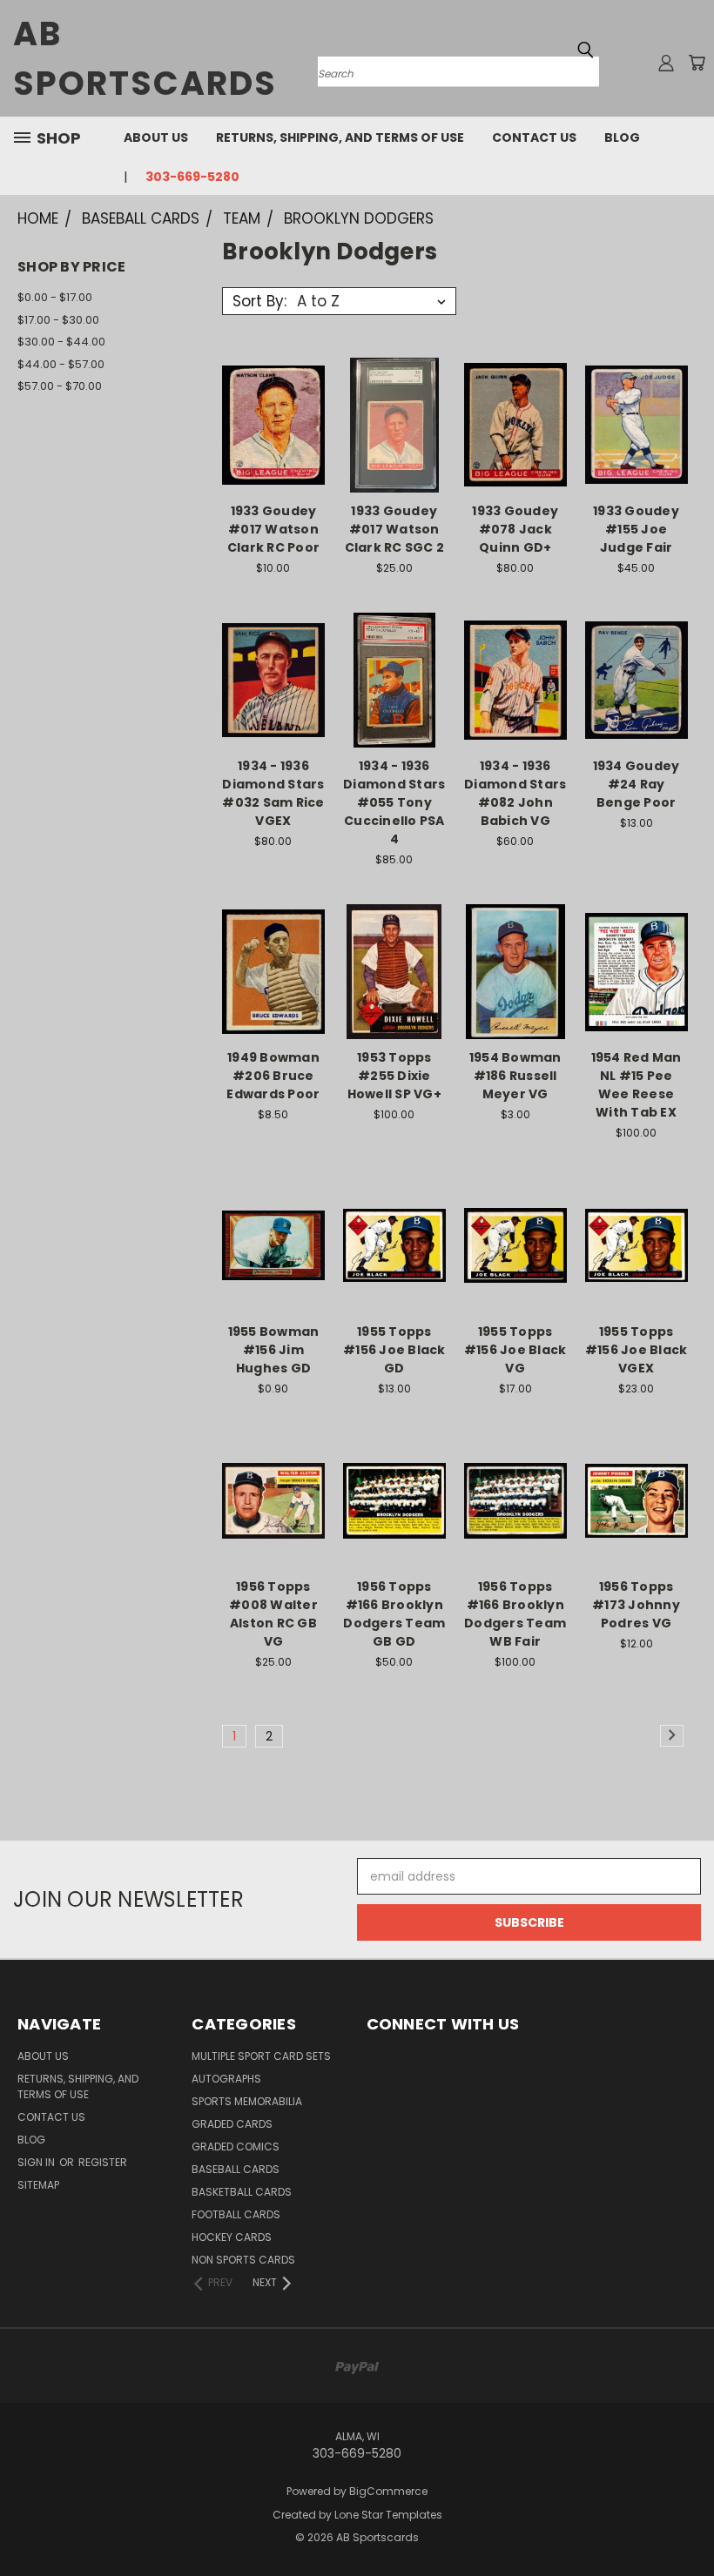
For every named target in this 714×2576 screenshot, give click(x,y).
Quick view (273, 389)
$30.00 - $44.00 (61, 342)
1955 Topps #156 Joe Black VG (515, 1350)
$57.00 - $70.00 (60, 386)
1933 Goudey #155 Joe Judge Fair (636, 529)
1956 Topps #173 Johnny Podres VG (636, 1605)
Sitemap (38, 2185)
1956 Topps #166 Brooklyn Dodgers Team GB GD (394, 1614)
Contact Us (534, 138)
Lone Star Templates (388, 2515)
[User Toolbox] (666, 63)
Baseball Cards (236, 2169)
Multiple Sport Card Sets (261, 2056)
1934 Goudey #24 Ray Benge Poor (637, 784)
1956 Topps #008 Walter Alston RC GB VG (273, 1614)
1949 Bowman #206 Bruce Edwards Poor (273, 1076)
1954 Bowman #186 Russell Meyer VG (515, 1076)
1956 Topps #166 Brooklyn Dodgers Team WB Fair (515, 1614)
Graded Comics (236, 2147)
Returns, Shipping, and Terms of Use (340, 138)
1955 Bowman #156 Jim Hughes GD (274, 1350)
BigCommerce (388, 2491)
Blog (622, 138)
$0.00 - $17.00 (55, 297)
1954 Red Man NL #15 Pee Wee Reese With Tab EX (637, 1085)
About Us (156, 138)
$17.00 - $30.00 (58, 320)
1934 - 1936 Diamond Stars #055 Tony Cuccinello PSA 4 (394, 802)
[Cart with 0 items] (697, 63)
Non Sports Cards (243, 2260)
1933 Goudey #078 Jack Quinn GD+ (515, 529)
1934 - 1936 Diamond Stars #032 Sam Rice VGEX (273, 793)
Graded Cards (232, 2124)
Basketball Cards (242, 2192)
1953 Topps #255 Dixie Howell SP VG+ (394, 1076)
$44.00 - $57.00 (61, 364)
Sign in (37, 2162)
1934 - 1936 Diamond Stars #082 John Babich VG (515, 793)
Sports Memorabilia (247, 2101)
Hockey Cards (232, 2237)
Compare (268, 423)
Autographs (226, 2079)
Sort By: (259, 301)
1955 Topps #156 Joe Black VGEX (637, 1350)
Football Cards (236, 2214)
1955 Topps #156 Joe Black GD (394, 1350)
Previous (687, 2522)
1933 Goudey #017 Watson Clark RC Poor (273, 529)
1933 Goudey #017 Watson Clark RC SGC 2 (395, 529)
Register (103, 2162)
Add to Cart (273, 456)
